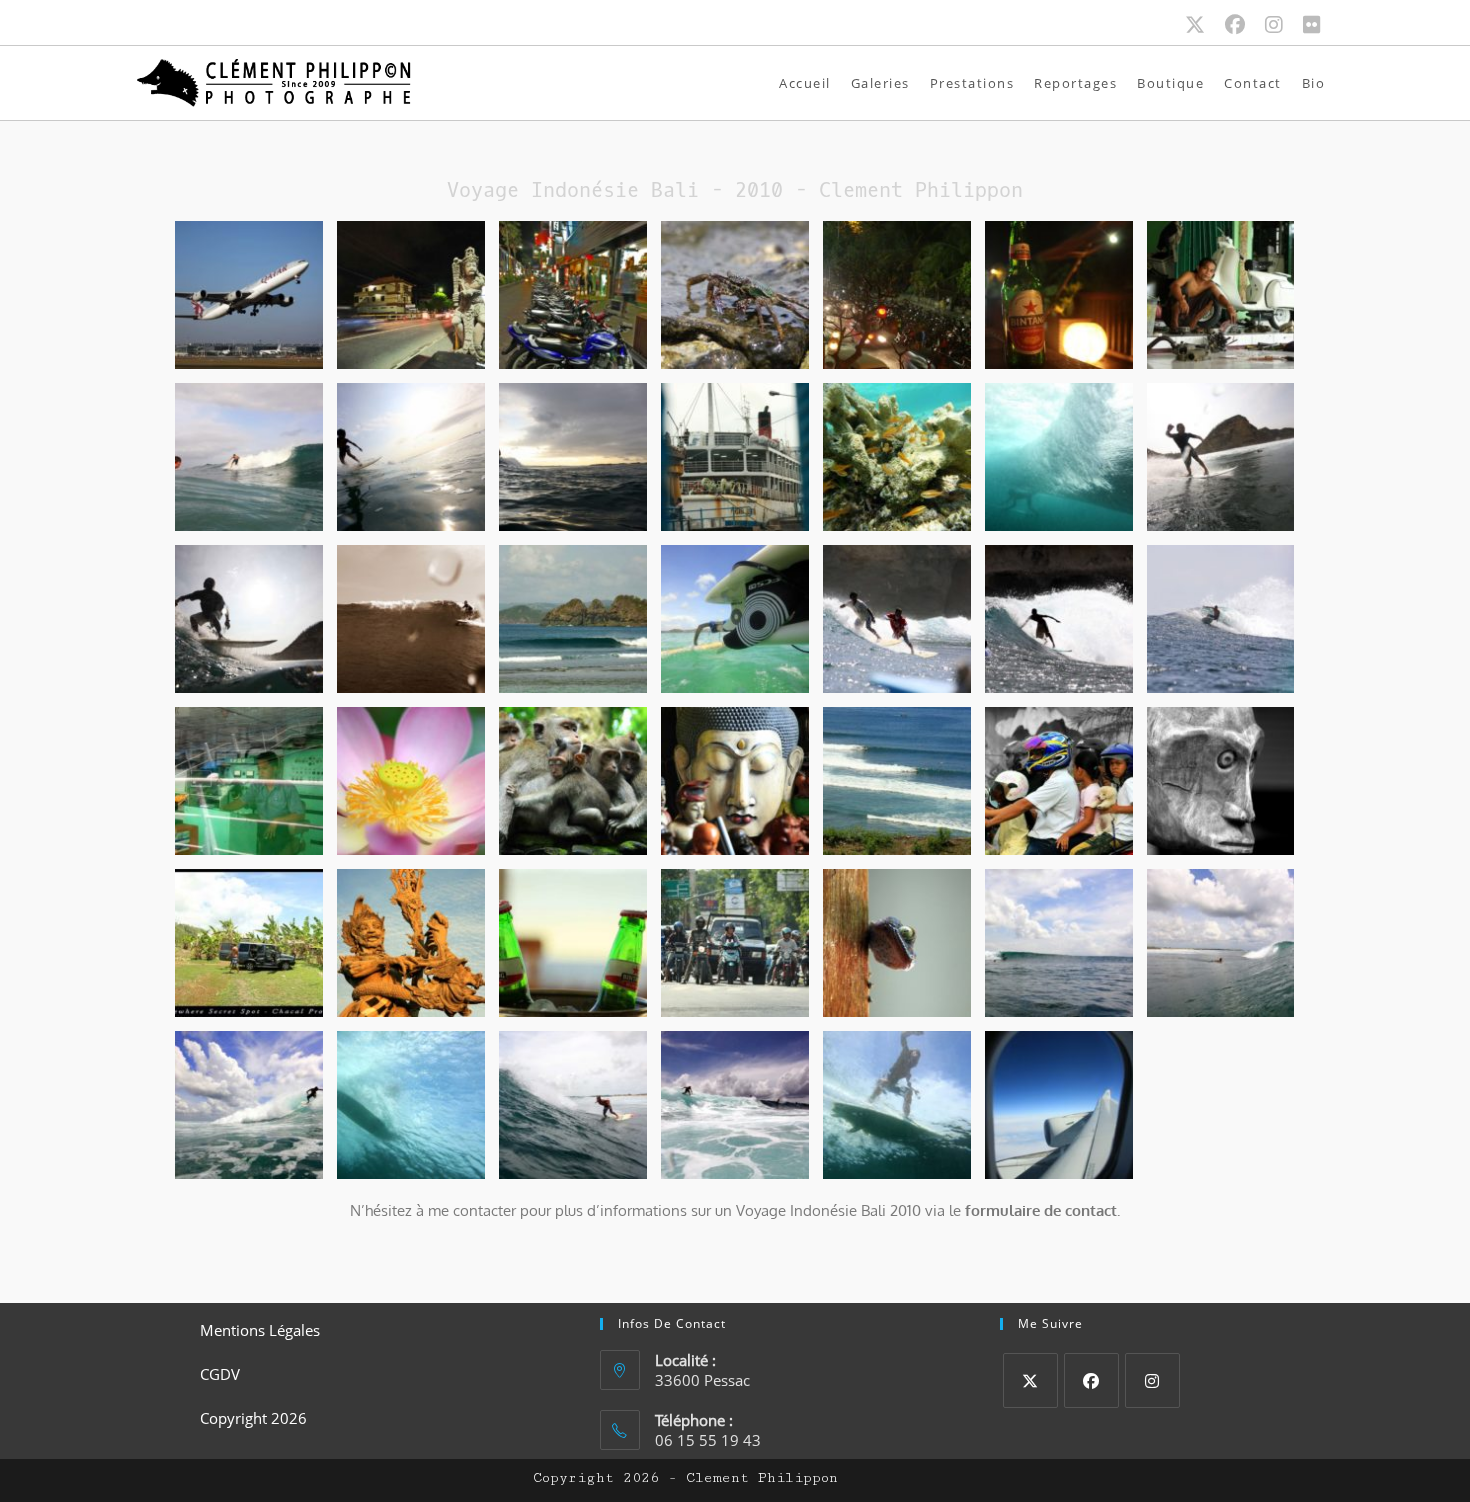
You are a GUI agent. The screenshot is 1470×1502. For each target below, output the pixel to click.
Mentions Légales (260, 1330)
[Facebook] (1091, 1380)
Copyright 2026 (253, 1418)
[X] (1030, 1380)
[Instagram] (1152, 1380)
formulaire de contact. (1042, 1210)
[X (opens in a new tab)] (1205, 25)
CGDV (220, 1374)
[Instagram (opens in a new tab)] (1284, 25)
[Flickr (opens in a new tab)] (1312, 25)
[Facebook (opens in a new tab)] (1245, 25)
